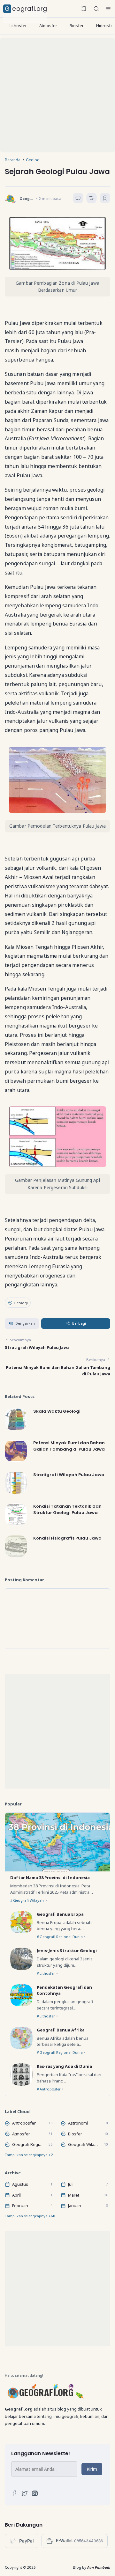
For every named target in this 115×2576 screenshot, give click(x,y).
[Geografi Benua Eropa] (21, 1932)
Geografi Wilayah (28, 1900)
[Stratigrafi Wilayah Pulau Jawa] (16, 1492)
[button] (22, 1324)
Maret (74, 2195)
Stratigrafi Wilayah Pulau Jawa (37, 1347)
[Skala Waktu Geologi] (16, 1429)
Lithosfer (18, 26)
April (16, 2195)
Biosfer (77, 26)
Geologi (21, 1303)
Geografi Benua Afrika (61, 2030)
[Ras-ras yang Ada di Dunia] (21, 2084)
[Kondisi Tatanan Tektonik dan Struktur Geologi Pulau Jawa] (16, 1524)
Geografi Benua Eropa (60, 1914)
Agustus (20, 2184)
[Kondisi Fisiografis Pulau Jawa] (16, 1555)
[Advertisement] (57, 95)
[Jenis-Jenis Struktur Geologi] (21, 1968)
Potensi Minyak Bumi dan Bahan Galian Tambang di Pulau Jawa (69, 1446)
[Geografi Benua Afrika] (21, 2047)
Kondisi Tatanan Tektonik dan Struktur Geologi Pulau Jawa (67, 1509)
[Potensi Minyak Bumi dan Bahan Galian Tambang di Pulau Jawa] (16, 1460)
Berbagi (79, 1323)
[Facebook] (14, 2495)
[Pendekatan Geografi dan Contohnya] (21, 2005)
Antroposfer (50, 2089)
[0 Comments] (78, 198)
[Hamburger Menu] (108, 9)
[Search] (96, 9)
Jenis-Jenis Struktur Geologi (67, 1950)
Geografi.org (26, 9)
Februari (20, 2206)
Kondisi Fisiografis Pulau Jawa (67, 1538)
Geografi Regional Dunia (61, 1937)
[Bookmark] (105, 199)
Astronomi (78, 2123)
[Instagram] (35, 2495)
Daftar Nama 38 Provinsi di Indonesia (50, 1877)
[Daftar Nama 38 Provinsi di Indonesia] (57, 1870)
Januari (75, 2206)
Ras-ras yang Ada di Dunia (64, 2066)
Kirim (92, 2469)
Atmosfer (48, 26)
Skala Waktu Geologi (57, 1411)
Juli (71, 2184)
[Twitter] (25, 2495)
